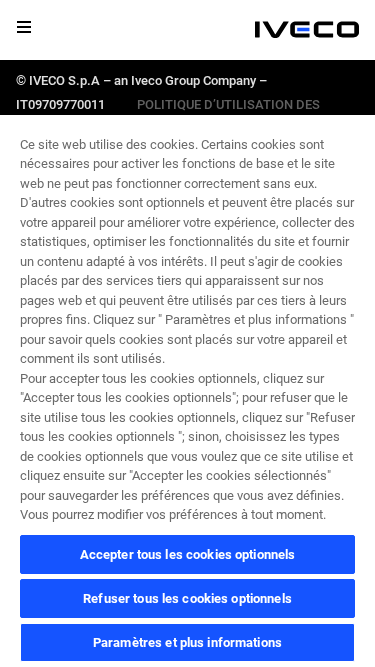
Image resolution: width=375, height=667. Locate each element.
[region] (187, 390)
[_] (307, 30)
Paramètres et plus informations (187, 642)
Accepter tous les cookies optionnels (188, 554)
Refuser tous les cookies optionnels (187, 598)
